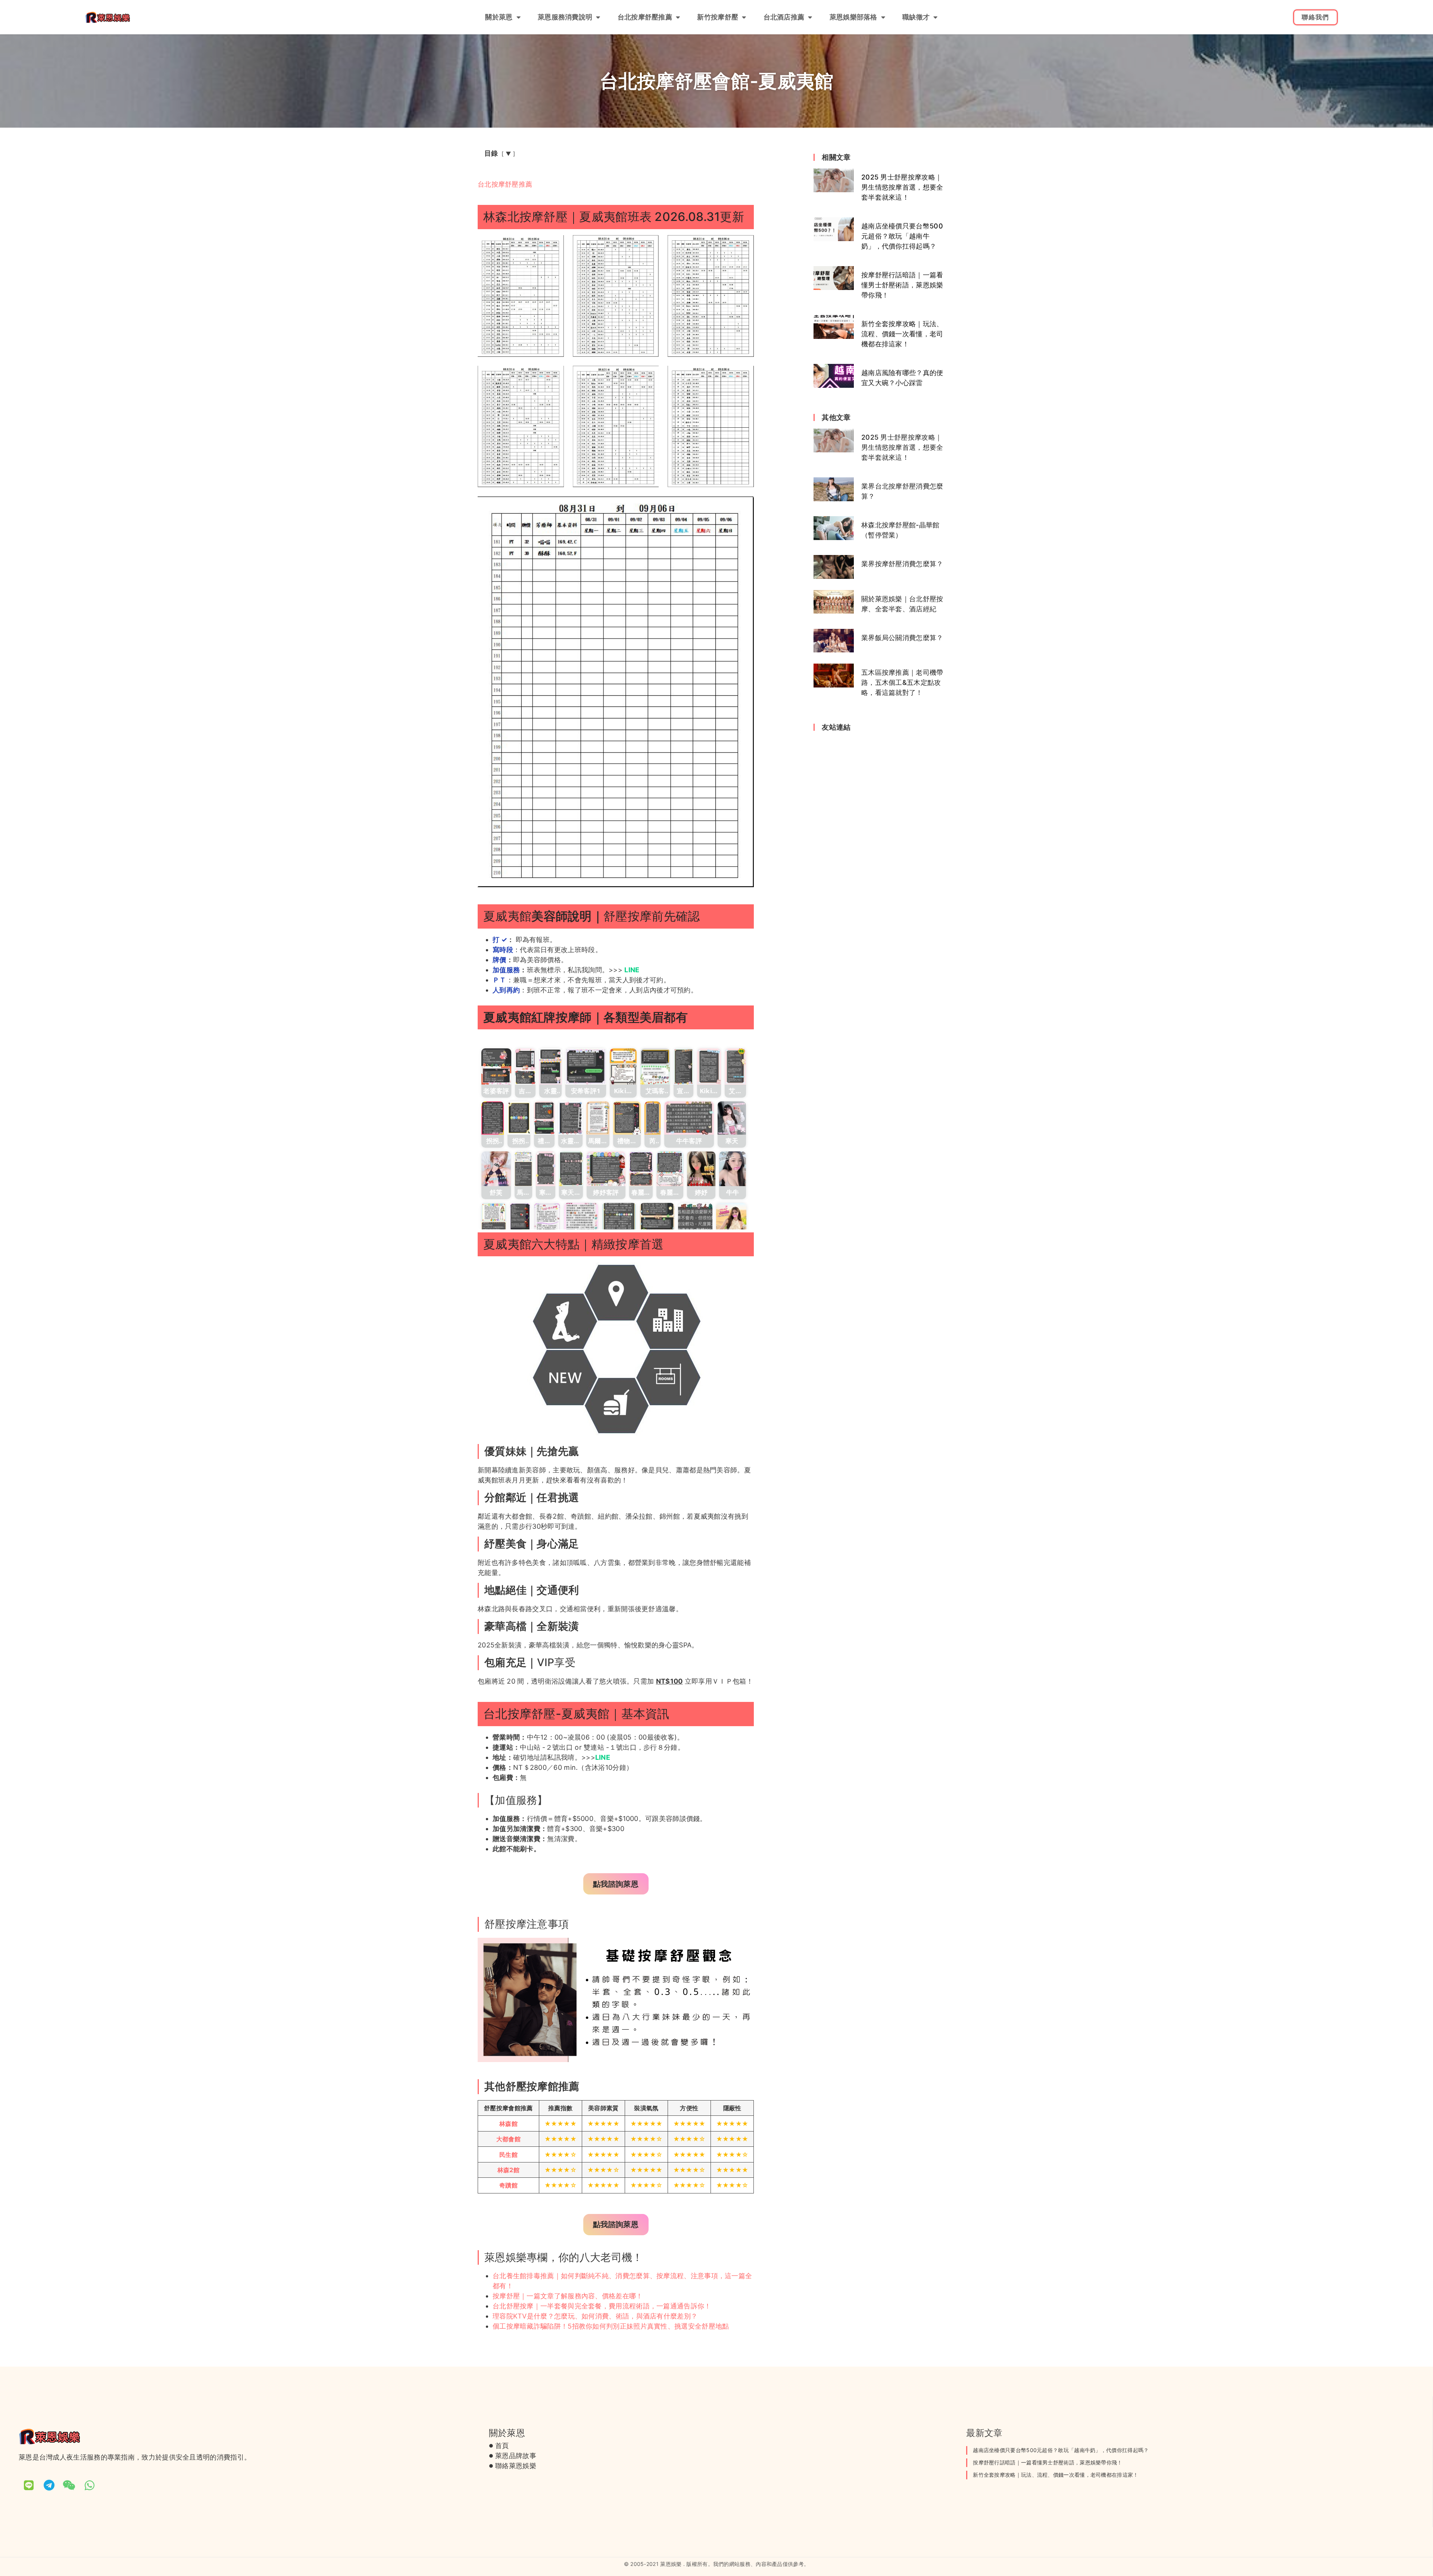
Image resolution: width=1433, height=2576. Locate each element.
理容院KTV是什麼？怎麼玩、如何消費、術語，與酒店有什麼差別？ (595, 2316)
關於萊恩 (499, 17)
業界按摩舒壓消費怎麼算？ (902, 564)
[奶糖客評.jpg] (547, 1220)
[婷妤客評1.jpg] (581, 1220)
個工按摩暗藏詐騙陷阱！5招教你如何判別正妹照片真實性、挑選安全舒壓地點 (611, 2326)
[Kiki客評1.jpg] (709, 1066)
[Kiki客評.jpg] (623, 1066)
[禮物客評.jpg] (627, 1118)
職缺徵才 (916, 17)
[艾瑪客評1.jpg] (655, 1066)
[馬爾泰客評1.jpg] (523, 1169)
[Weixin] (69, 2485)
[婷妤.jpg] (701, 1169)
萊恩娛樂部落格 (853, 17)
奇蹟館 (508, 2185)
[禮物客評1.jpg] (544, 1118)
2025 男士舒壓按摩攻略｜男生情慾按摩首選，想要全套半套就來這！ (902, 187)
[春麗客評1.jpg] (641, 1169)
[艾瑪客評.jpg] (735, 1066)
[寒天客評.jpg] (571, 1169)
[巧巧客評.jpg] (695, 1220)
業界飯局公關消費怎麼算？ (902, 638)
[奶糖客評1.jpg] (520, 1220)
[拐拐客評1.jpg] (519, 1118)
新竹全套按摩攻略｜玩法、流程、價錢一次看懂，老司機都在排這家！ (902, 334)
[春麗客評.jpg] (670, 1169)
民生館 (508, 2155)
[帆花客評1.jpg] (657, 1220)
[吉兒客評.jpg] (525, 1066)
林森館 (508, 2124)
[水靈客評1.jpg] (550, 1066)
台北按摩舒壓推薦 (645, 17)
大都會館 (508, 2139)
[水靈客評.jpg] (570, 1118)
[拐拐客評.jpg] (493, 1118)
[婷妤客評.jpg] (606, 1169)
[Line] (29, 2485)
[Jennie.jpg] (731, 1220)
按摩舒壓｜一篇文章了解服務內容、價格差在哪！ (568, 2296)
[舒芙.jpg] (496, 1169)
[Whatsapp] (90, 2485)
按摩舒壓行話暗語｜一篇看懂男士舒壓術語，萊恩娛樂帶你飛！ (902, 285)
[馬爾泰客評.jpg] (598, 1118)
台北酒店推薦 (784, 17)
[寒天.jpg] (732, 1118)
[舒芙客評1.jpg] (494, 1220)
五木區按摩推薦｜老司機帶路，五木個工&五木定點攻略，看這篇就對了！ (902, 682)
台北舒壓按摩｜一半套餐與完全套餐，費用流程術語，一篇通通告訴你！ (602, 2306)
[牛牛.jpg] (733, 1169)
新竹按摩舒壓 (718, 17)
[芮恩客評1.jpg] (653, 1118)
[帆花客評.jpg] (619, 1220)
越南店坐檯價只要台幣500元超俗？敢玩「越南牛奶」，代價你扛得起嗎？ (902, 236)
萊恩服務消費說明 (565, 17)
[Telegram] (49, 2485)
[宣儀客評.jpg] (683, 1066)
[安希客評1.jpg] (586, 1066)
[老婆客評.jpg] (496, 1066)
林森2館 (508, 2170)
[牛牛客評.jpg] (689, 1118)
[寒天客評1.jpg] (546, 1169)
